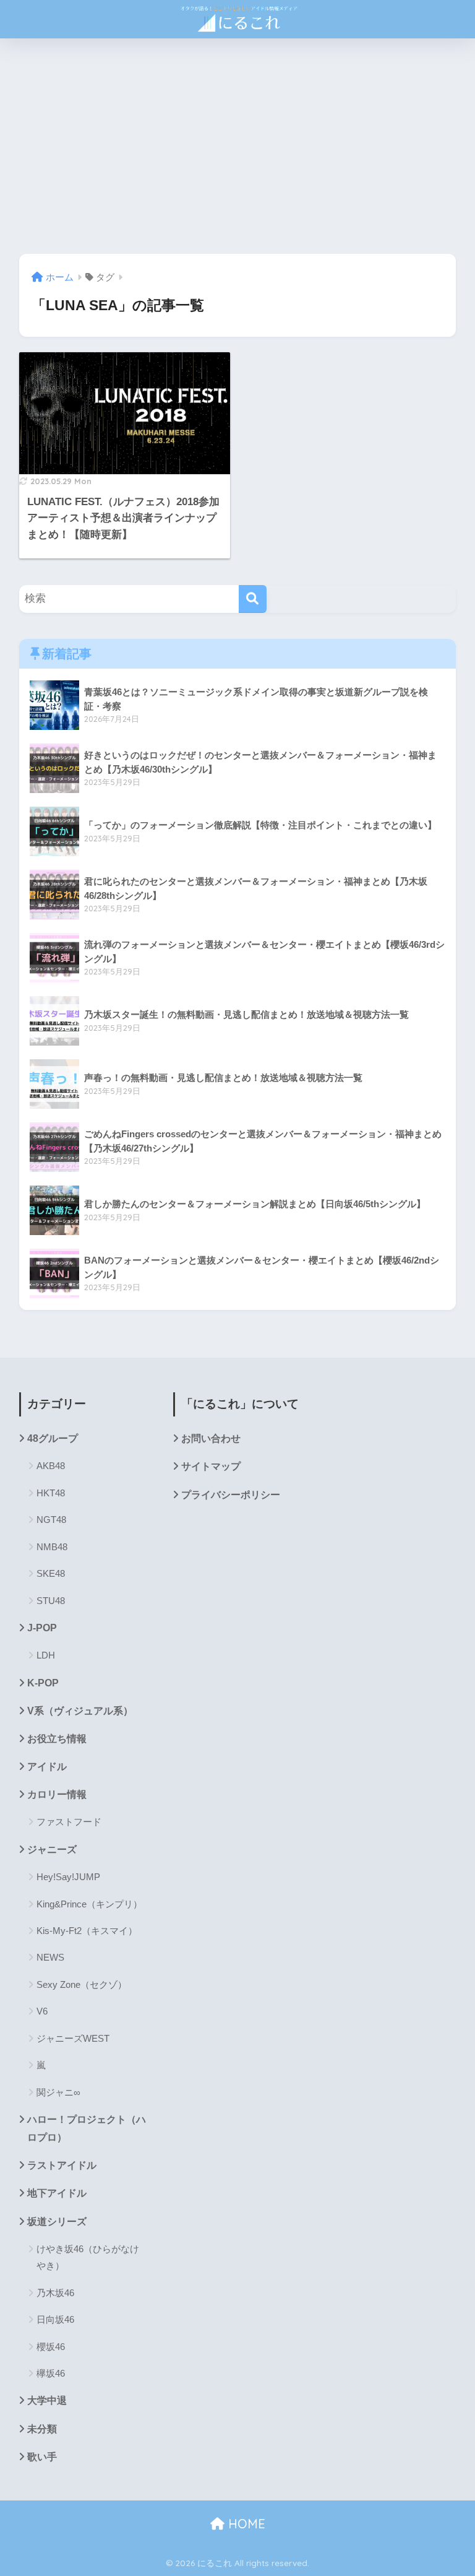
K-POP (43, 1683)
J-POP (42, 1628)
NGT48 (51, 1520)
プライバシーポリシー (231, 1495)
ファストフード (69, 1822)
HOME (245, 2524)
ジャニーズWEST (73, 2038)
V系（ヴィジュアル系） (80, 1711)
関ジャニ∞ (58, 2092)
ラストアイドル (62, 2165)
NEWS (50, 1957)
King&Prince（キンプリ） (89, 1904)
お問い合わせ (211, 1438)
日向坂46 (55, 2319)
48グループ (53, 1438)
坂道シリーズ (57, 2222)
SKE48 (51, 1573)
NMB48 (52, 1547)
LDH (46, 1655)
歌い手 (42, 2457)
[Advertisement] (237, 146)
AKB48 (51, 1466)
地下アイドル (57, 2193)
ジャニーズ (52, 1850)
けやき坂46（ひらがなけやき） (88, 2257)
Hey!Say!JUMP (68, 1877)
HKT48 (51, 1493)
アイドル (47, 1767)
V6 (42, 2011)
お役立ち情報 (57, 1739)
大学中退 (47, 2400)
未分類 (42, 2429)
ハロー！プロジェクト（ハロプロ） (87, 2128)
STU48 (51, 1601)
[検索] (253, 599)
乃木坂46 (55, 2293)
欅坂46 (51, 2373)
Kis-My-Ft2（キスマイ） (87, 1931)
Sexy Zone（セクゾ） (82, 1984)
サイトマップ (211, 1466)
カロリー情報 (57, 1794)
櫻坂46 (51, 2347)
